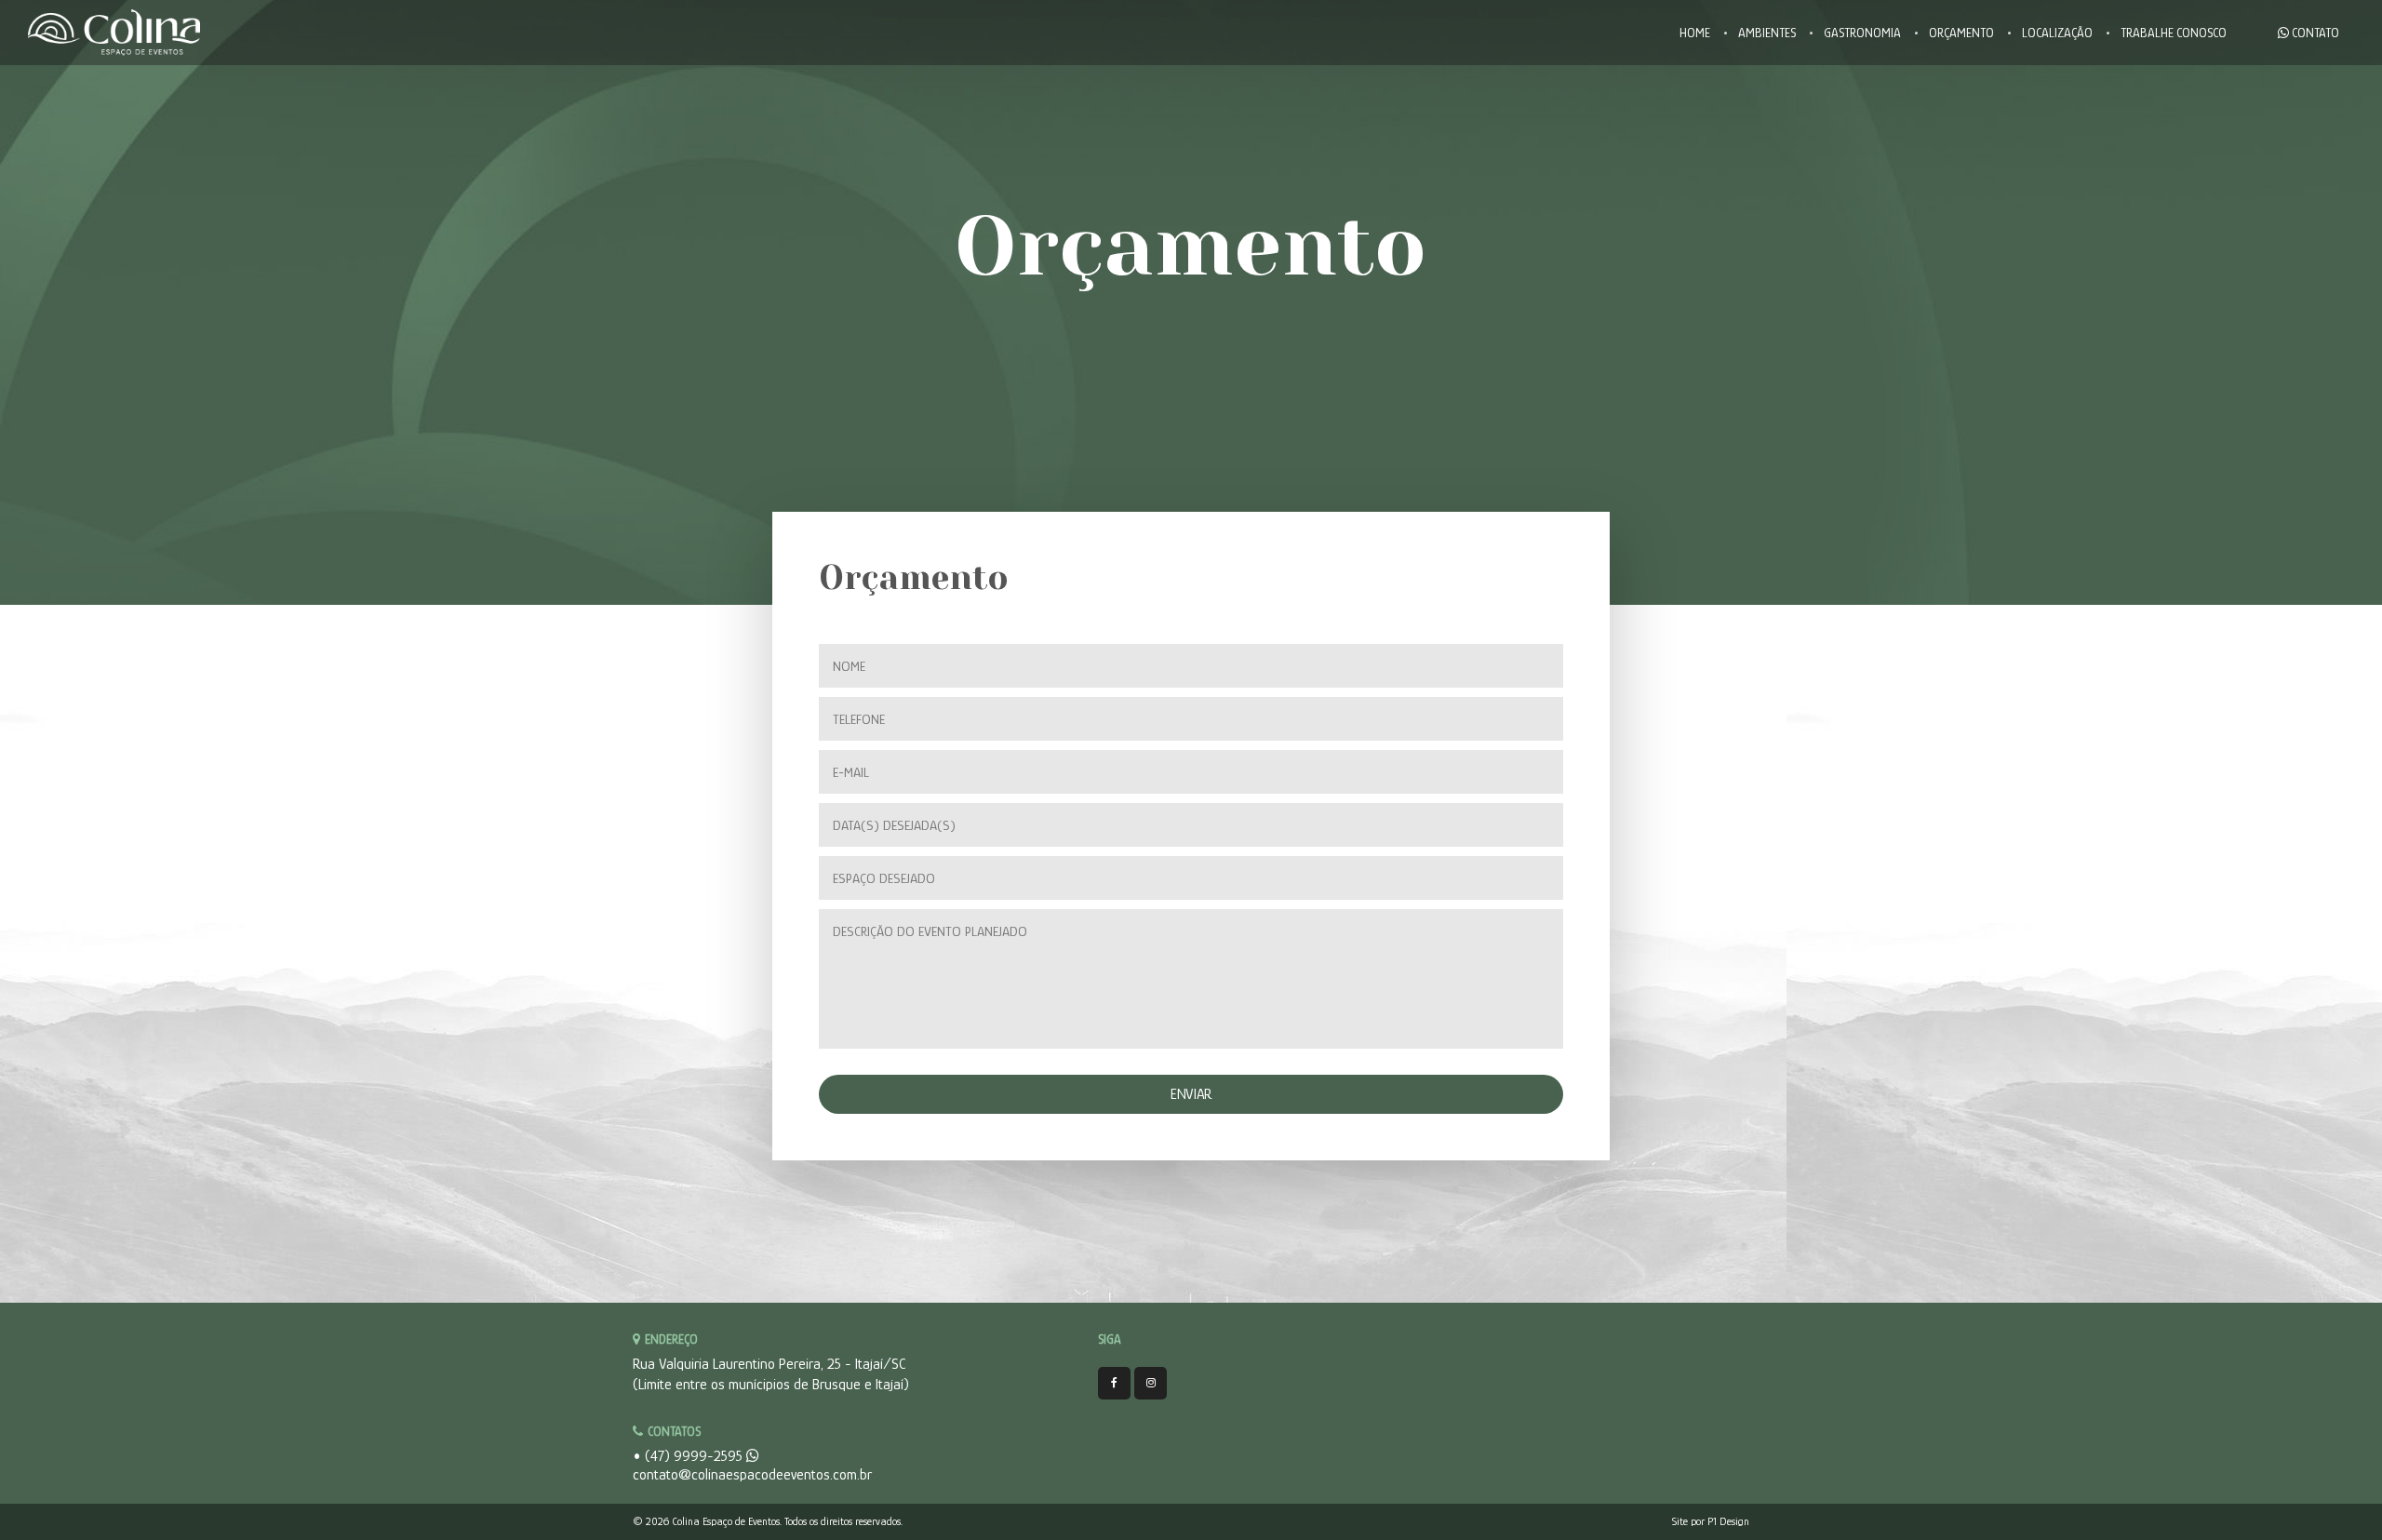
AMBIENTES (1767, 33)
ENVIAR (1191, 1094)
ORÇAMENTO (1961, 33)
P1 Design (1728, 1521)
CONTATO (2314, 33)
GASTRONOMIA (1862, 33)
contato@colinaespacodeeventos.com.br (752, 1475)
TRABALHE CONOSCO (2174, 33)
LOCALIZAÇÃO (2057, 33)
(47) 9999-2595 (696, 1456)
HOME (1695, 33)
